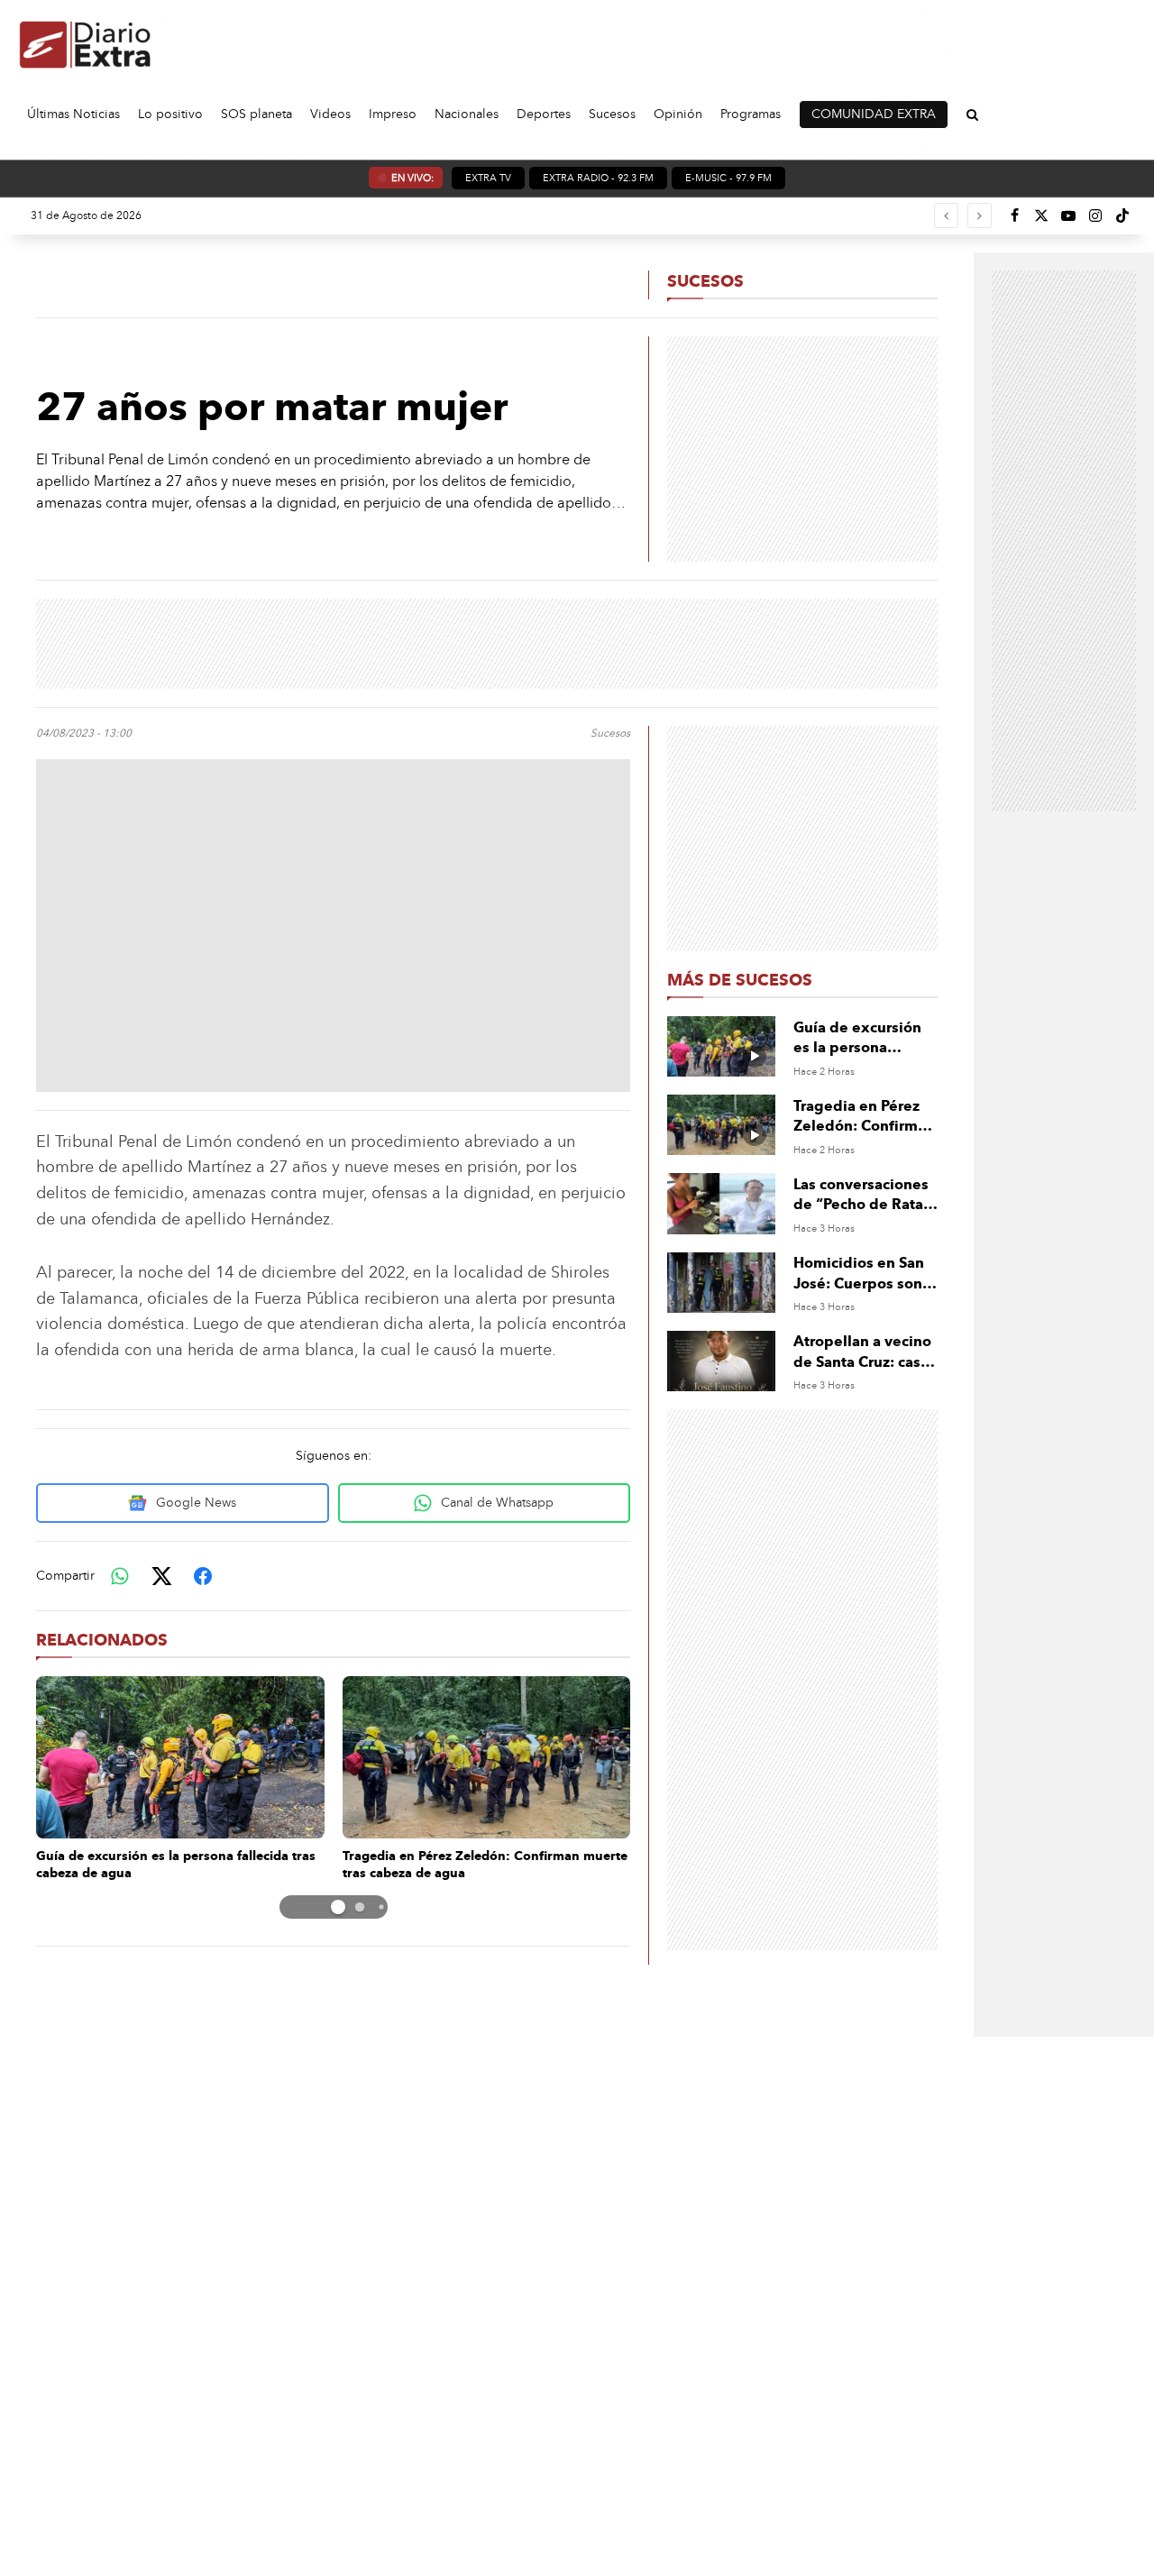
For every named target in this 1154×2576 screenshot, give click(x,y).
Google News (196, 1503)
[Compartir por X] (161, 1576)
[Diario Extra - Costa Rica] (86, 44)
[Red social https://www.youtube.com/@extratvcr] (1068, 215)
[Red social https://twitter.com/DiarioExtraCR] (1041, 215)
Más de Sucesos (740, 980)
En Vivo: (412, 178)
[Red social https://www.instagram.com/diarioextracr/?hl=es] (1095, 215)
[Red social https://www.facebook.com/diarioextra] (1014, 215)
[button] (338, 1907)
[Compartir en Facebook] (203, 1576)
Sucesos (705, 281)
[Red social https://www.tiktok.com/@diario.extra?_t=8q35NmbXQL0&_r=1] (1122, 215)
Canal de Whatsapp (497, 1503)
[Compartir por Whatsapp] (120, 1576)
